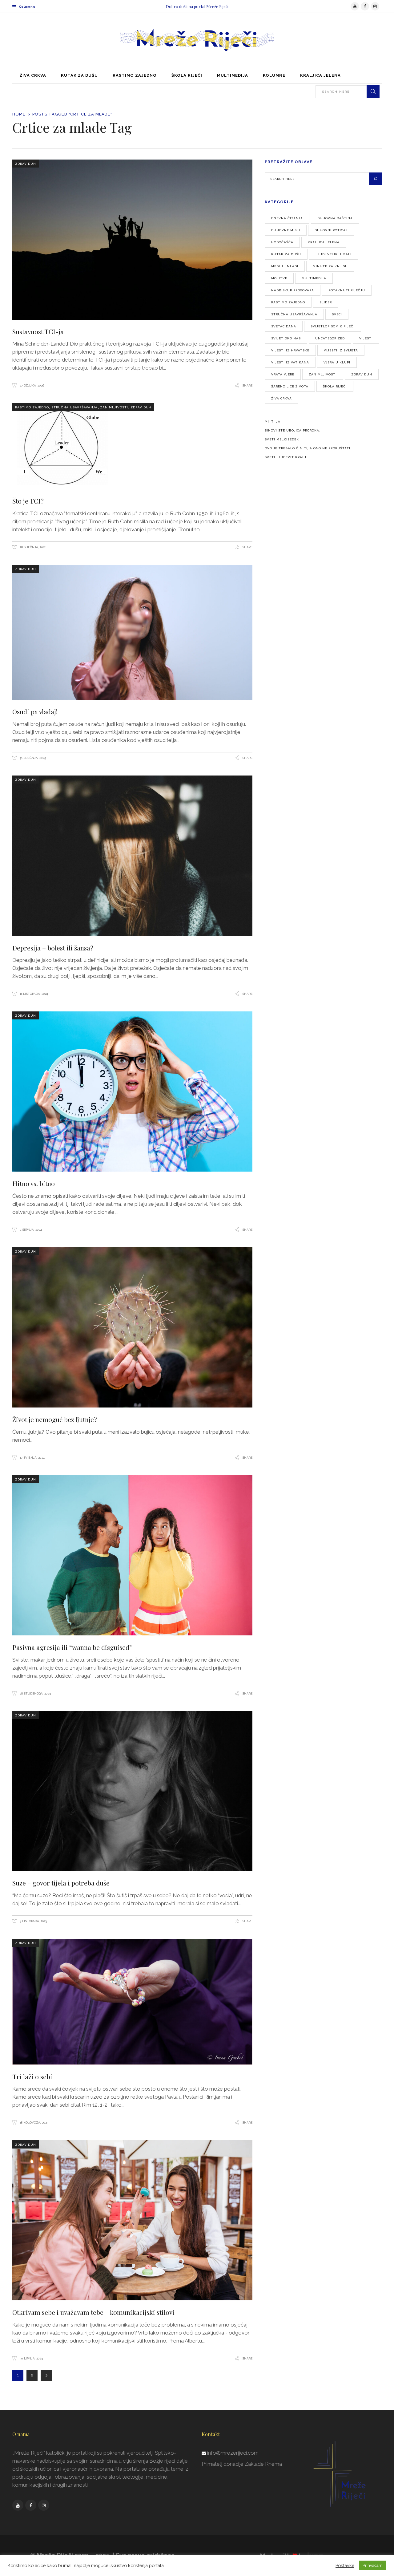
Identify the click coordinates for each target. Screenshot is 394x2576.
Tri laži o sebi (32, 2076)
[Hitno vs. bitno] (132, 1092)
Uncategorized (330, 338)
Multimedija (314, 278)
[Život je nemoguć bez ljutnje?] (132, 1328)
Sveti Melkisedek (282, 439)
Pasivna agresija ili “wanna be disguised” (72, 1647)
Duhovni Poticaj (331, 230)
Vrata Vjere (283, 374)
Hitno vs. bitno (34, 1183)
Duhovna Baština (335, 218)
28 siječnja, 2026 (32, 547)
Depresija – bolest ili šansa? (53, 948)
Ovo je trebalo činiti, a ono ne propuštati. (308, 448)
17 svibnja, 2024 (32, 1458)
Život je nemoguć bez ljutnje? (55, 1419)
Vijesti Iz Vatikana (290, 362)
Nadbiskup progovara (293, 290)
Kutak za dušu (286, 254)
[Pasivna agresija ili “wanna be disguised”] (132, 1555)
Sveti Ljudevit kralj (285, 457)
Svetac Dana (284, 326)
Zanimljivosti (114, 407)
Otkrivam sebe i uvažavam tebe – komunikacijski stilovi (93, 2312)
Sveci (337, 314)
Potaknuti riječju (347, 290)
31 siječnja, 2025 (32, 758)
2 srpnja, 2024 (30, 1230)
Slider (326, 302)
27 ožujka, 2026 (31, 385)
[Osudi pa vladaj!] (132, 632)
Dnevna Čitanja (287, 218)
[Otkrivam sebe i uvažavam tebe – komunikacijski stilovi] (132, 2220)
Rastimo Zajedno (32, 407)
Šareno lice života (290, 386)
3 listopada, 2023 (33, 1921)
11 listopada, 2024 (33, 994)
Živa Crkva (281, 398)
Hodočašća (282, 242)
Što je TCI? (28, 501)
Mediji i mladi (285, 266)
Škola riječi (335, 386)
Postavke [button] (345, 2565)
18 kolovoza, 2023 (34, 2122)
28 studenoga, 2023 (35, 1693)
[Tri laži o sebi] (132, 2002)
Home (19, 114)
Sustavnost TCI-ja (38, 331)
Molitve (279, 278)
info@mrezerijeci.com (233, 2453)
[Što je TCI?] (132, 446)
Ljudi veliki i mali (334, 254)
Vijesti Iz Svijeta (341, 350)
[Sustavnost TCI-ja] (132, 240)
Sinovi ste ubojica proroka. (293, 430)
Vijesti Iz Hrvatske (290, 350)
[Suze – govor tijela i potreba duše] (132, 1791)
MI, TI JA (273, 421)
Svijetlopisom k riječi (333, 326)
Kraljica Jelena (324, 242)
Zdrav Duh (26, 164)
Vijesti (366, 338)
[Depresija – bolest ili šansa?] (132, 856)
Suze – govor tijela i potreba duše (61, 1883)
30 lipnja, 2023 (31, 2358)
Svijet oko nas (286, 338)
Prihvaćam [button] (373, 2565)
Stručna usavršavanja (74, 407)
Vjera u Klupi (337, 362)
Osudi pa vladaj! (35, 711)
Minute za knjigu (330, 266)
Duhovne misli (286, 230)
